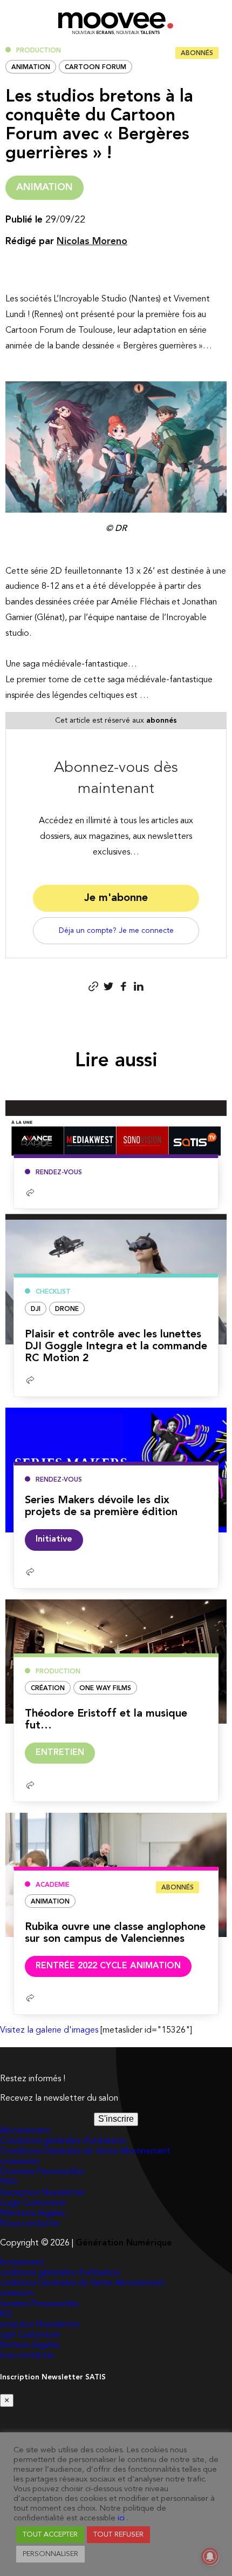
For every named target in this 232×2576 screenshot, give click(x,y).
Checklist (53, 1292)
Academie (53, 1885)
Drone (67, 1309)
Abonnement (25, 2131)
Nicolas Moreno (92, 241)
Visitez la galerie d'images (49, 2030)
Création (48, 1689)
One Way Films (105, 1689)
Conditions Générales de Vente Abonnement (85, 2151)
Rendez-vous (59, 1173)
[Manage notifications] (210, 2557)
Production (39, 51)
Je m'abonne (116, 898)
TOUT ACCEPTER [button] (50, 2535)
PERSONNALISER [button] (50, 2554)
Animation (31, 68)
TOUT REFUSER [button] (118, 2535)
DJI (36, 1309)
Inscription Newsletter (43, 2193)
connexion (19, 2162)
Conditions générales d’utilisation (63, 2141)
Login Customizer (33, 2203)
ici (121, 2518)
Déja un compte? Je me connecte (116, 931)
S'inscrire (116, 2119)
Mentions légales (32, 2214)
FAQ (9, 2182)
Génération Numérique (124, 2243)
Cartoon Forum (95, 68)
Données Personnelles (42, 2172)
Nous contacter (30, 2224)
